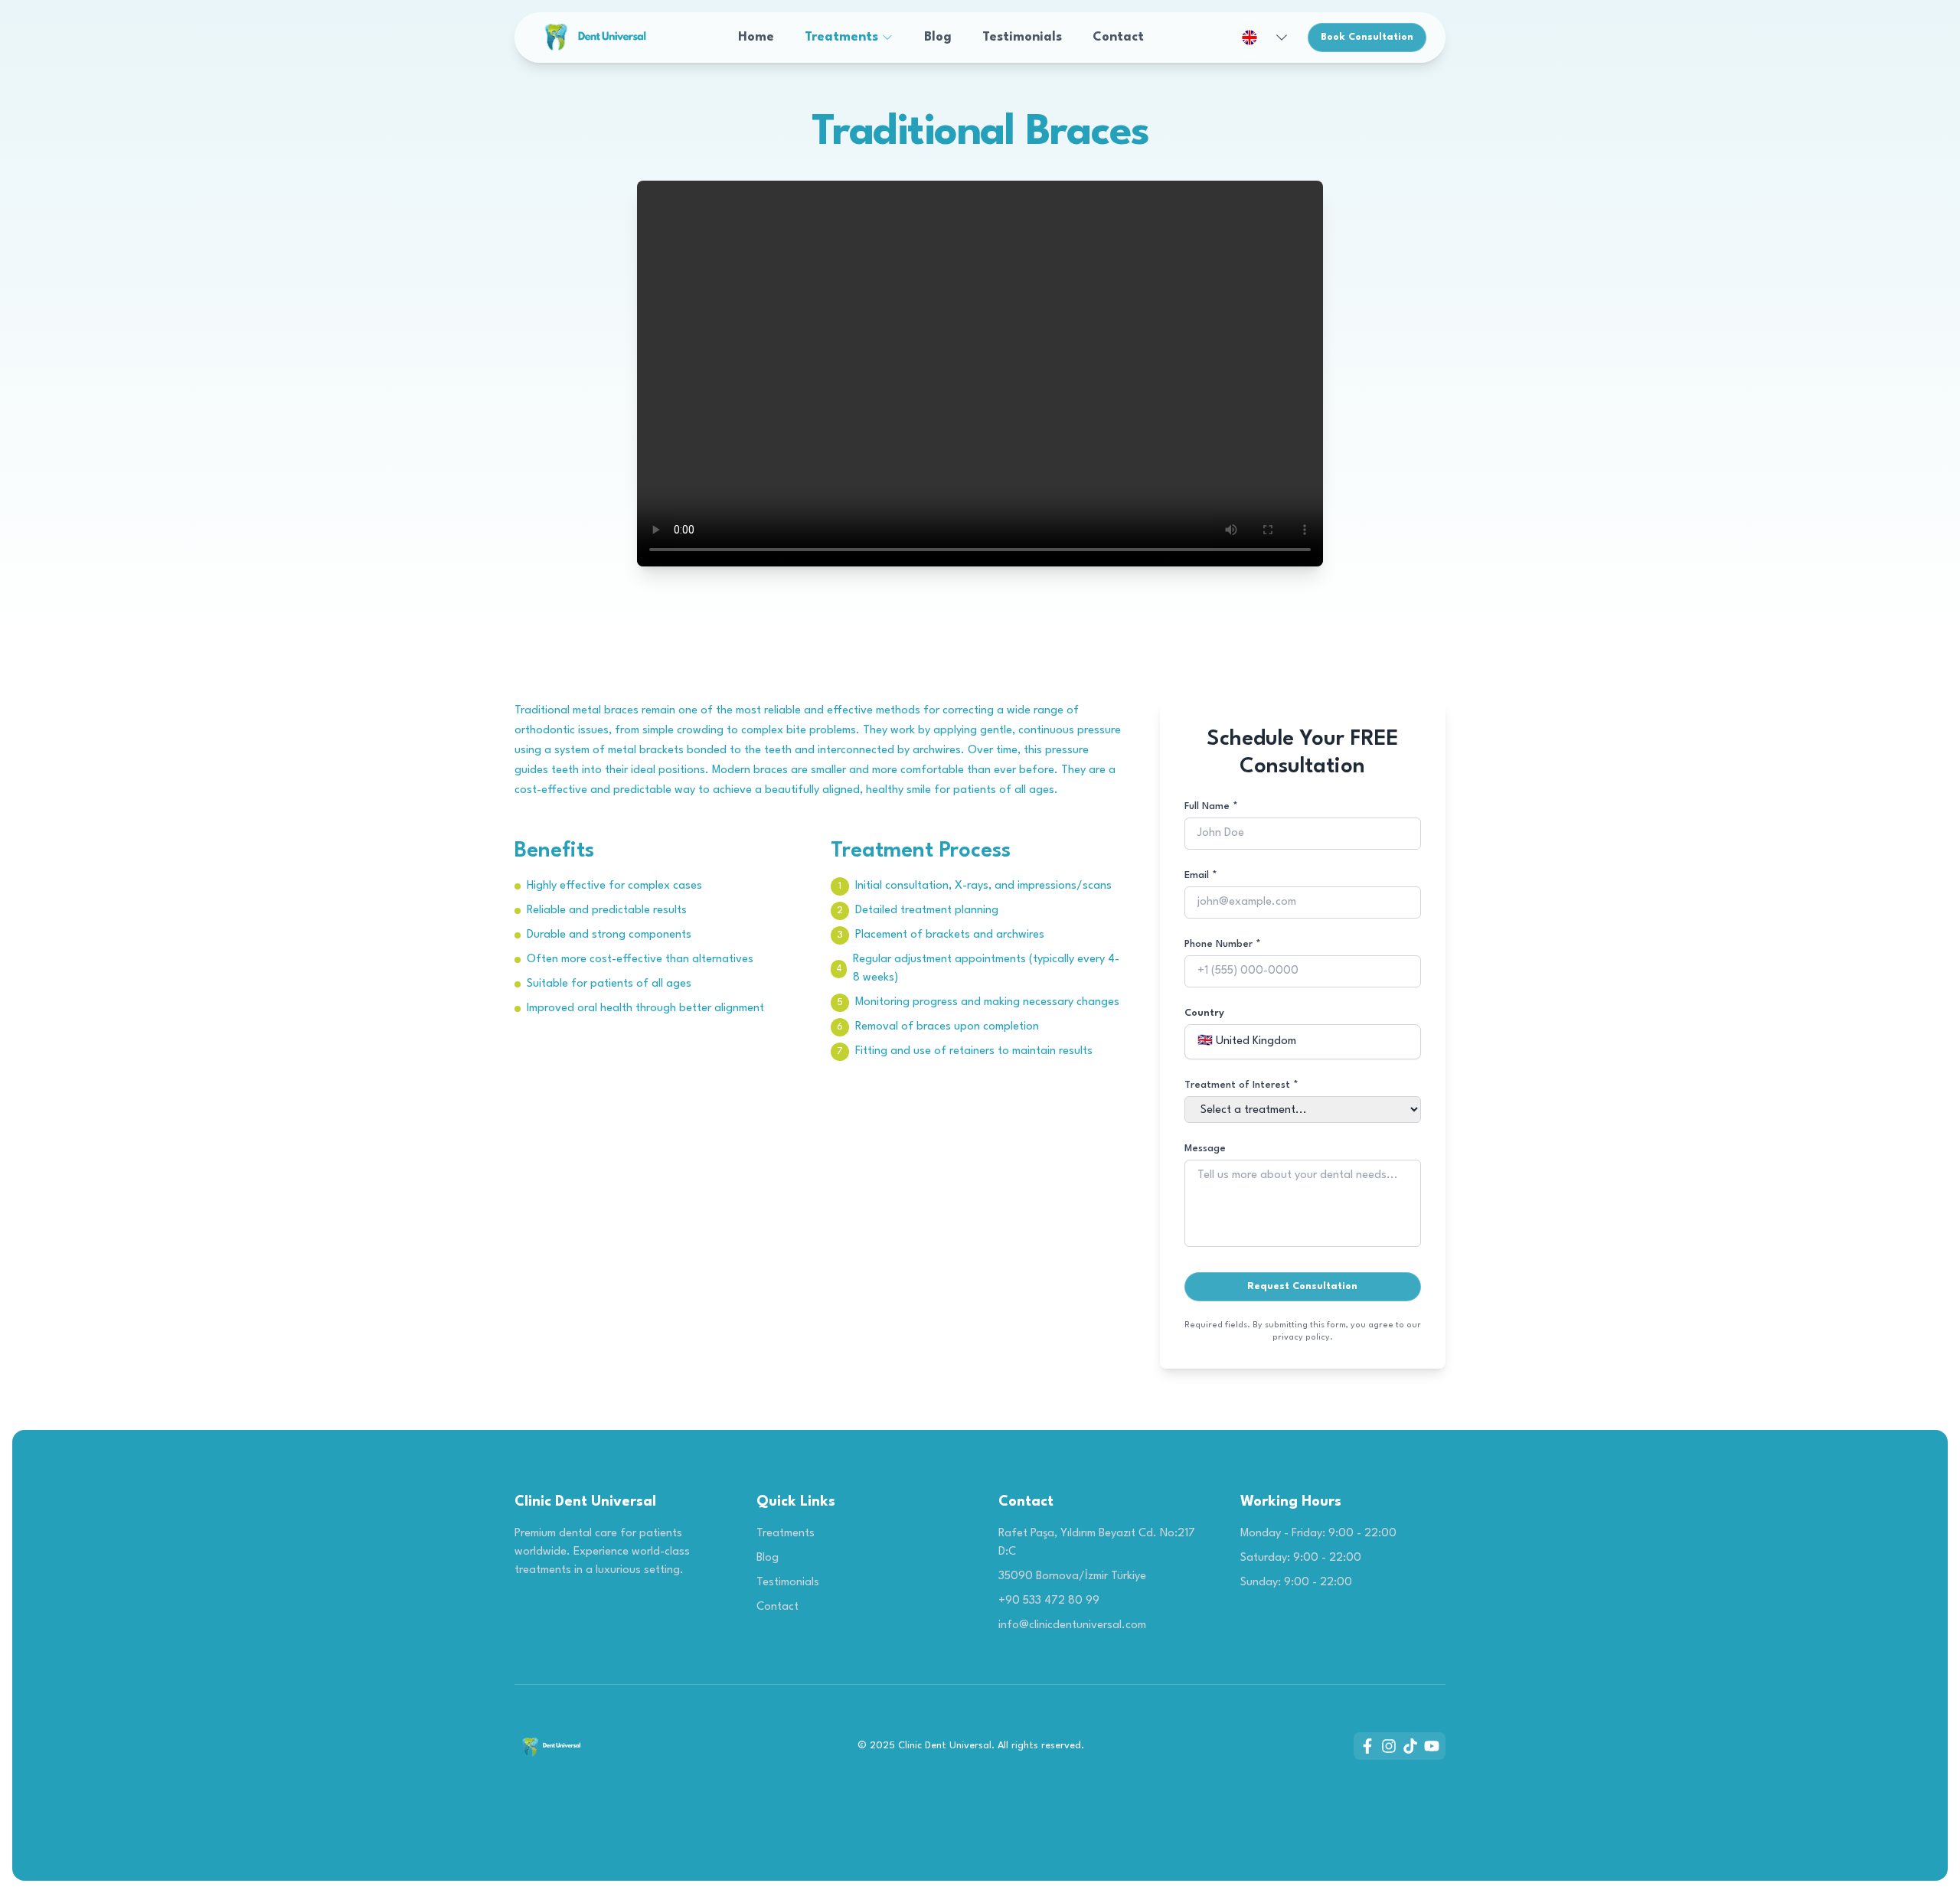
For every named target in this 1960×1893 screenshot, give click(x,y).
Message (1205, 1149)
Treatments (841, 37)
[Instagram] (1389, 1746)
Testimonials (1022, 37)
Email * (1201, 875)
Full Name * (1211, 806)
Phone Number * (1223, 944)
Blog (938, 37)
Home (756, 37)
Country (1204, 1013)
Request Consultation (1302, 1286)
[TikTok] (1410, 1746)
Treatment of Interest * (1241, 1085)
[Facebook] (1367, 1746)
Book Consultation (1367, 37)
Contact (1118, 37)
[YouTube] (1432, 1746)
